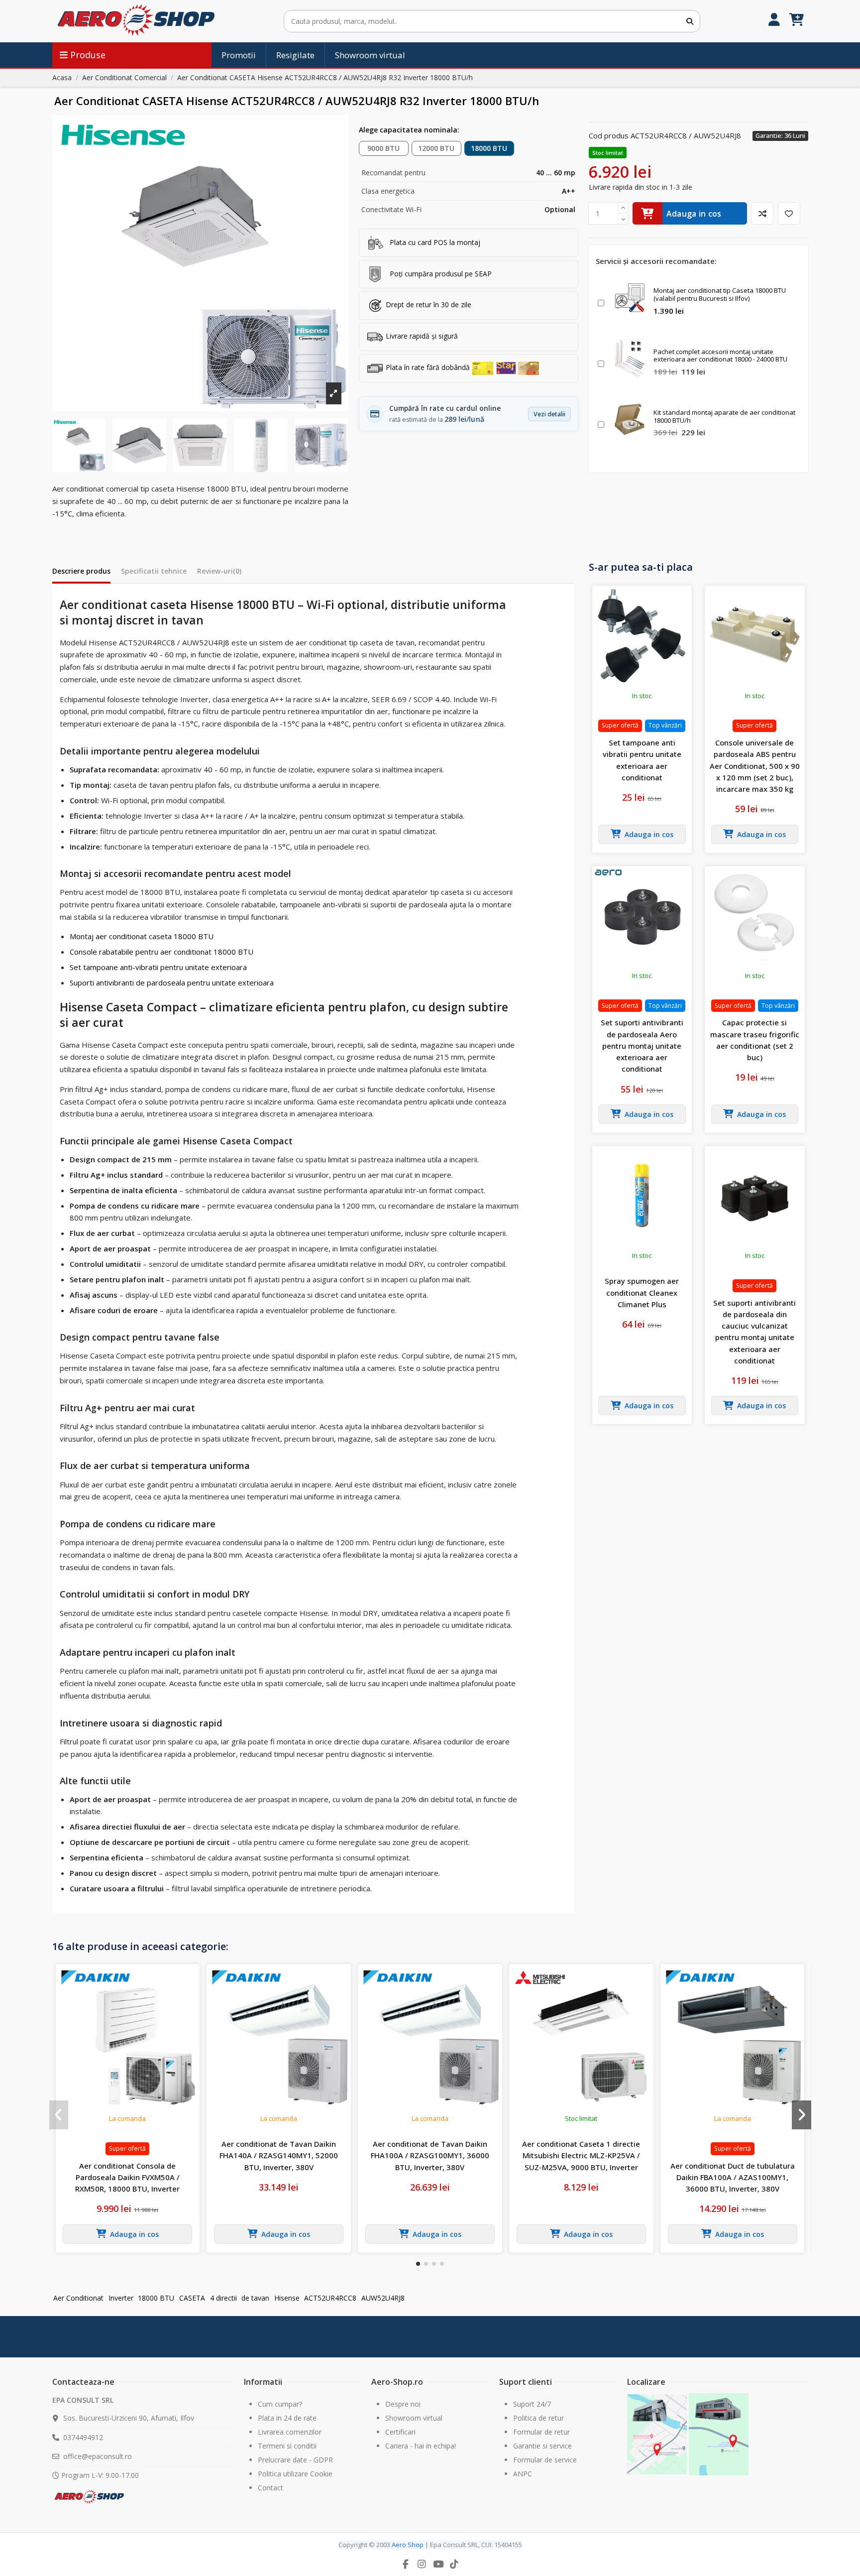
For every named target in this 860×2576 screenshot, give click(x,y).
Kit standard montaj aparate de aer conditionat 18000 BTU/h (724, 416)
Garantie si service (542, 2446)
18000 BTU (489, 148)
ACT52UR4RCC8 (330, 2298)
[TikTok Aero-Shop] (454, 2564)
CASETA (192, 2298)
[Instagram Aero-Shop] (422, 2564)
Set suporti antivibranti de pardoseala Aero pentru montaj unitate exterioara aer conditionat (642, 1045)
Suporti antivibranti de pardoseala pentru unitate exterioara (172, 982)
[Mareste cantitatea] (623, 208)
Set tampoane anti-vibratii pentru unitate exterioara (158, 967)
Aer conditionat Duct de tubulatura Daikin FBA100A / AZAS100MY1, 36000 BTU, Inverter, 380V (733, 2177)
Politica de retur (538, 2418)
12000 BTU (436, 148)
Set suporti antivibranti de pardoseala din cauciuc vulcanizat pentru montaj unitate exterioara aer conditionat (754, 1332)
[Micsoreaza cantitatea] (623, 219)
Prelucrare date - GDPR (295, 2460)
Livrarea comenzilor (290, 2432)
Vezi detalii (549, 414)
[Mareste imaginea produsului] (200, 263)
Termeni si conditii (287, 2446)
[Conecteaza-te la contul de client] (774, 21)
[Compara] (762, 213)
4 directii (223, 2298)
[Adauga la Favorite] (789, 213)
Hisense (287, 2298)
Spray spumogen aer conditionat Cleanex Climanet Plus (642, 1292)
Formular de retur (541, 2432)
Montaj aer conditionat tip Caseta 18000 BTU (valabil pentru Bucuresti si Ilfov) (720, 294)
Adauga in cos (694, 214)
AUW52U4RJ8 (383, 2298)
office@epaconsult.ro (98, 2456)
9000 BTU (383, 148)
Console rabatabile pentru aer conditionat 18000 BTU (161, 952)
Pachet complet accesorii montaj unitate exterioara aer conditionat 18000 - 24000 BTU (720, 356)
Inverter (121, 2298)
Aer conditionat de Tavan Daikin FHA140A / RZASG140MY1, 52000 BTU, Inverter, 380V (279, 2155)
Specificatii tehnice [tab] (154, 571)
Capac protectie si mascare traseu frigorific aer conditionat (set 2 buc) (755, 1040)
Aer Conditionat (78, 2298)
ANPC (523, 2474)
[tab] (219, 573)
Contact (270, 2488)
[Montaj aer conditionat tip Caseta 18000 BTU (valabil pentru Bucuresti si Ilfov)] (630, 298)
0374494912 (83, 2437)
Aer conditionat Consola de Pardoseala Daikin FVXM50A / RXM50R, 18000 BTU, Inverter (127, 2177)
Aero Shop (408, 2545)
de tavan (255, 2298)
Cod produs (609, 135)
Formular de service (545, 2460)
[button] (418, 2264)
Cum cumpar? (280, 2404)
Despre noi (403, 2404)
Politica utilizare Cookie (295, 2474)
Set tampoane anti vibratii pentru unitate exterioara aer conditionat (642, 760)
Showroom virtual (414, 2418)
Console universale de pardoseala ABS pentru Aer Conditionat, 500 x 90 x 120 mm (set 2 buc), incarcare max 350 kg (755, 766)
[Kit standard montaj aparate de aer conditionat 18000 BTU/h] (630, 419)
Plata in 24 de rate (287, 2418)
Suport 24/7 (532, 2404)
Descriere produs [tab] (81, 571)
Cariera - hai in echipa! (421, 2446)
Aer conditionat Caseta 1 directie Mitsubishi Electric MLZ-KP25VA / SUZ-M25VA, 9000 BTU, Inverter (581, 2155)
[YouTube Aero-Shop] (438, 2564)
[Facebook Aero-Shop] (406, 2564)
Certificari (400, 2432)
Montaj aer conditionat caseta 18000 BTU (142, 936)
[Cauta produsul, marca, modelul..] (690, 21)
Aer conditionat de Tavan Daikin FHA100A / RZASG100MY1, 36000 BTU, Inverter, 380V (430, 2155)
